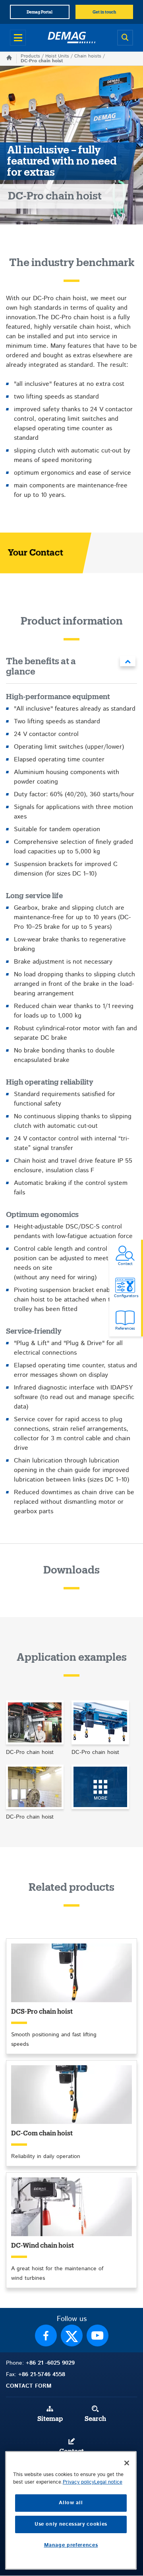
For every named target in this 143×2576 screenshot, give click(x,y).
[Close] (127, 2463)
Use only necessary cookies (71, 2524)
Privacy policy (78, 2482)
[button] (71, 668)
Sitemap (50, 2419)
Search (95, 2419)
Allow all (71, 2503)
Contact (71, 2451)
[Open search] (125, 38)
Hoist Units (57, 56)
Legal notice (108, 2482)
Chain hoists (88, 56)
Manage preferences (71, 2545)
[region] (71, 2510)
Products (30, 56)
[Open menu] (18, 38)
